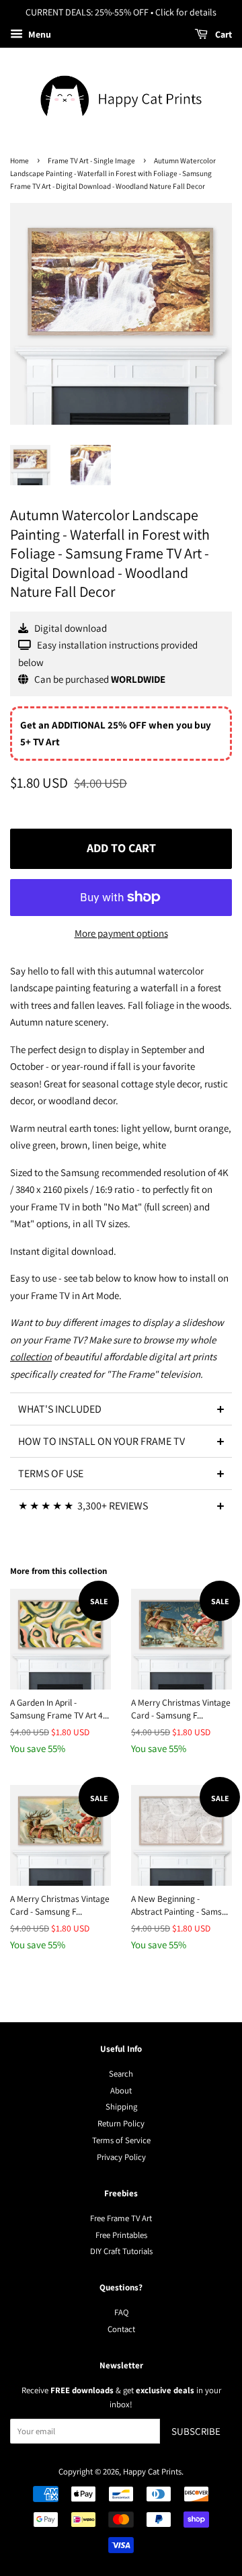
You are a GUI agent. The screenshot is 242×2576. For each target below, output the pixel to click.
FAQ (121, 2312)
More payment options (121, 933)
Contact (121, 2329)
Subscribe (196, 2431)
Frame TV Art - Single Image (91, 161)
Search (121, 2074)
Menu (39, 34)
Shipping (121, 2107)
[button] (121, 1409)
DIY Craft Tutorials (121, 2251)
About (121, 2090)
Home (19, 161)
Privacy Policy (121, 2157)
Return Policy (121, 2123)
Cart (223, 34)
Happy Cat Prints (152, 2471)
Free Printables (121, 2235)
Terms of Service (121, 2140)
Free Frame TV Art (121, 2218)
